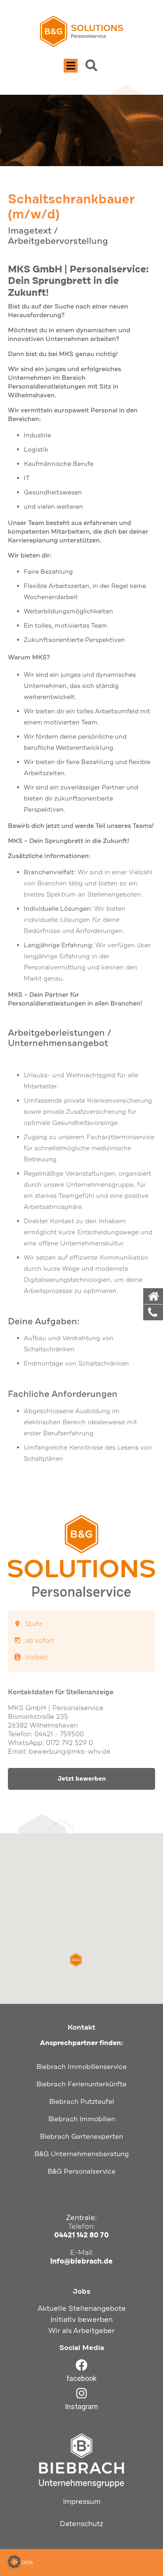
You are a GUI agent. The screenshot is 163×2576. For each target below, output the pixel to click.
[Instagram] (81, 2393)
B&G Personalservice (81, 2171)
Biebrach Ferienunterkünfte (81, 2084)
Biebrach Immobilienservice (81, 2067)
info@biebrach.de (81, 2261)
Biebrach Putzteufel (81, 2102)
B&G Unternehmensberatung (82, 2154)
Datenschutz (81, 2524)
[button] (71, 66)
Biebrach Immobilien (82, 2119)
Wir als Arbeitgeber (81, 2331)
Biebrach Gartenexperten (81, 2136)
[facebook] (81, 2365)
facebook (81, 2378)
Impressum (82, 2501)
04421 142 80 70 (81, 2235)
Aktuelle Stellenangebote (82, 2308)
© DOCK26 (20, 2563)
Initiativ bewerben (81, 2319)
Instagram (81, 2407)
